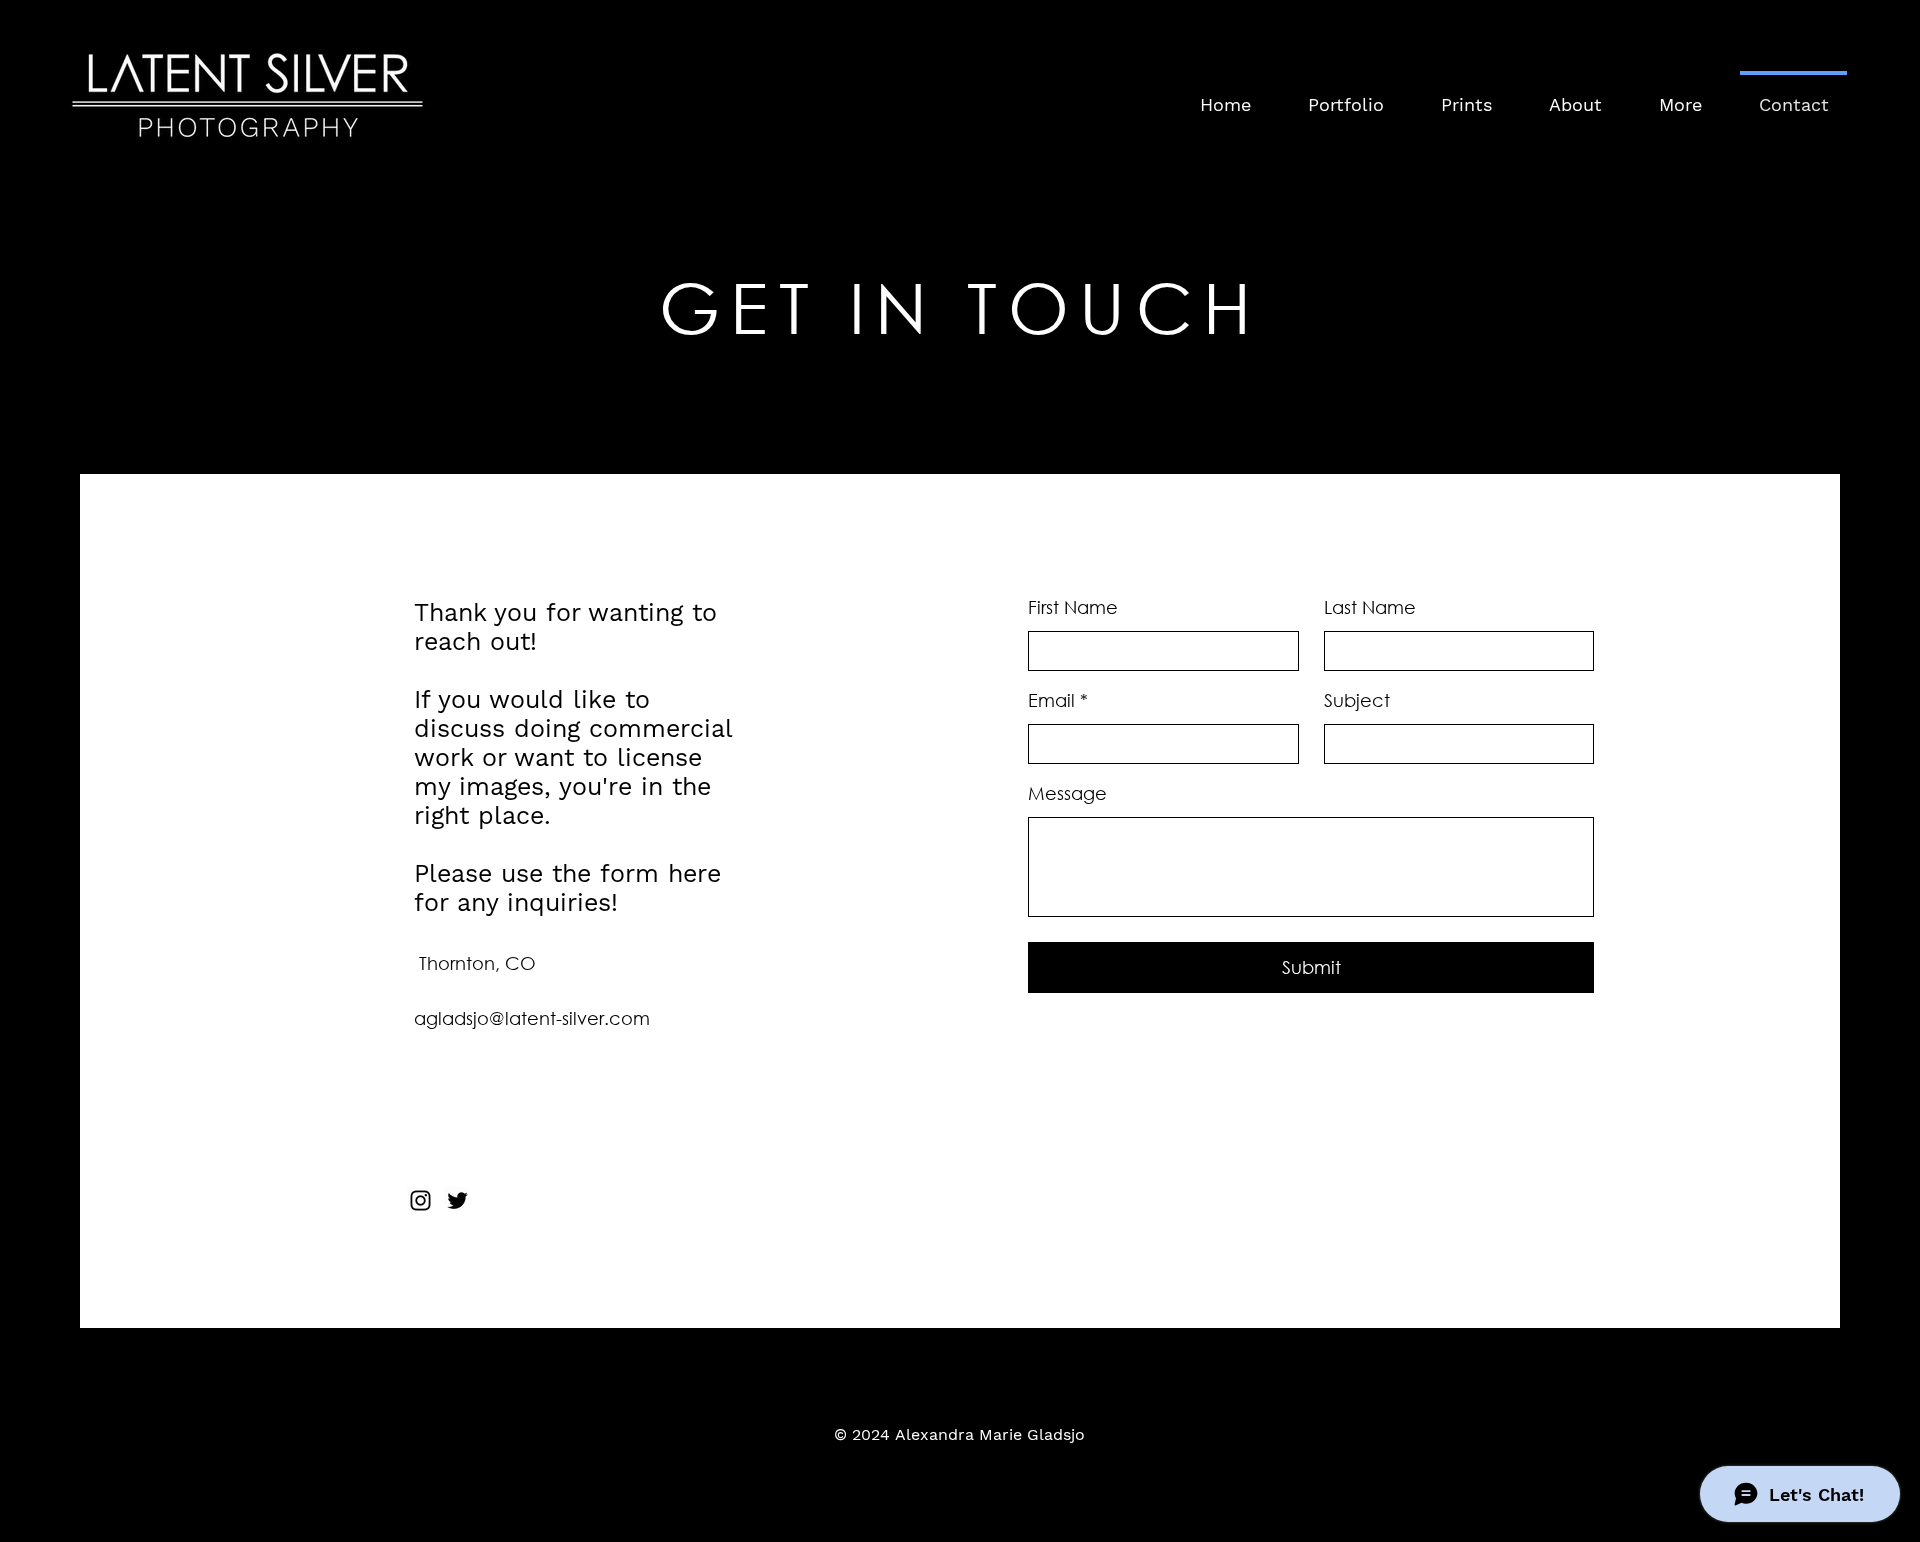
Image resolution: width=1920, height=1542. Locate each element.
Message (1067, 793)
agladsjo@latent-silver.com (532, 1018)
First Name (1073, 607)
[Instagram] (420, 1200)
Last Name (1370, 607)
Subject (1357, 700)
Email (1051, 700)
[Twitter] (457, 1200)
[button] (1680, 96)
